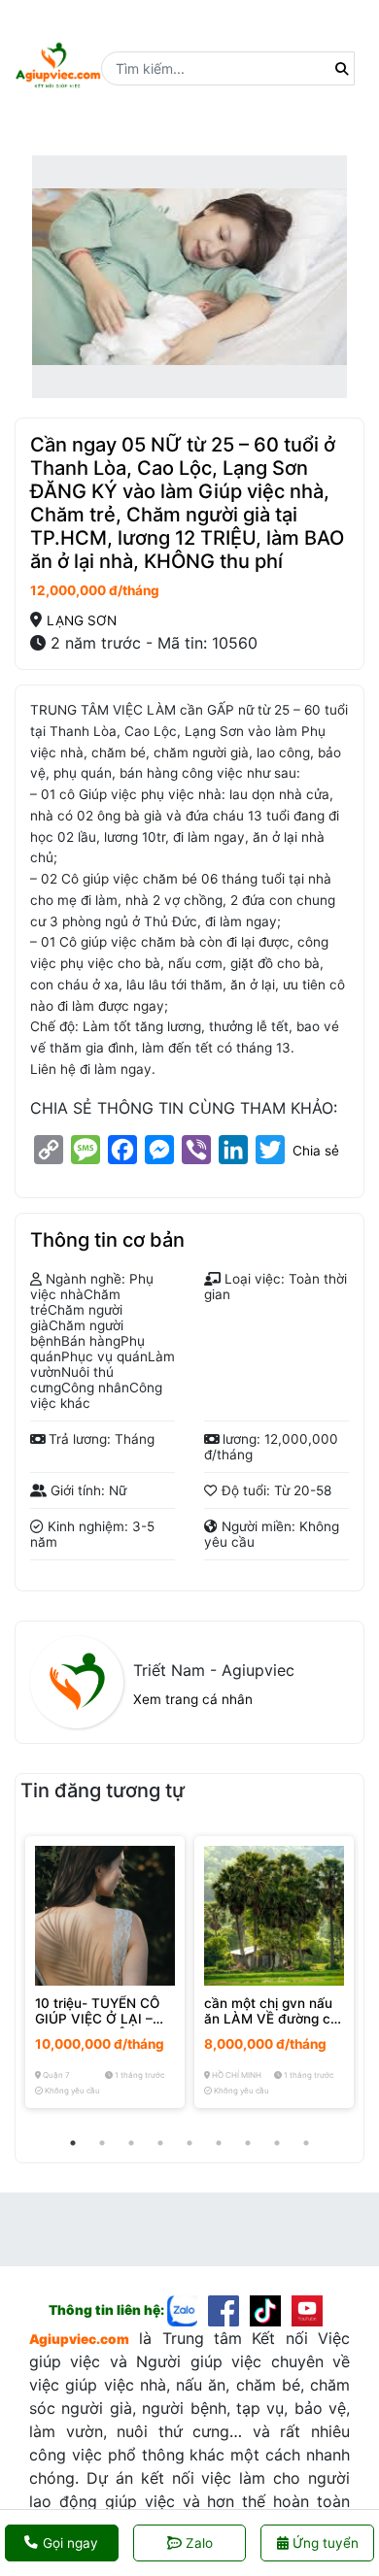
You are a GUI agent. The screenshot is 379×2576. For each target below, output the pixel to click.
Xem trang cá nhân (193, 1699)
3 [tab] (131, 2143)
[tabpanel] (105, 1972)
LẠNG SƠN (82, 620)
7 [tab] (248, 2143)
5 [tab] (189, 2143)
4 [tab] (160, 2143)
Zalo (199, 2543)
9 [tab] (306, 2143)
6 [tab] (219, 2143)
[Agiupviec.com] (188, 2310)
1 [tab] (73, 2143)
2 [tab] (102, 2143)
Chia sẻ (316, 1151)
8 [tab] (277, 2143)
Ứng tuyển (324, 2543)
